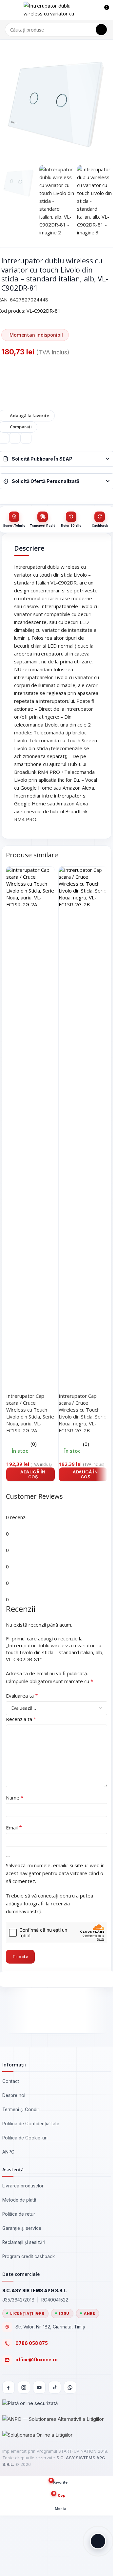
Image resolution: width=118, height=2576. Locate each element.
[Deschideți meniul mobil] (8, 10)
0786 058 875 (32, 2343)
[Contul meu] (92, 10)
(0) (34, 1444)
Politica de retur (19, 2214)
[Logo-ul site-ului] (53, 9)
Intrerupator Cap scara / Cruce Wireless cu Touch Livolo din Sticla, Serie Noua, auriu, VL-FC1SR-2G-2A (30, 1413)
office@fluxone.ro (37, 2360)
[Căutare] (101, 30)
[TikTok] (55, 2387)
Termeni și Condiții (21, 2110)
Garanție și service (22, 2228)
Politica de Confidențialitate (31, 2124)
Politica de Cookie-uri (25, 2138)
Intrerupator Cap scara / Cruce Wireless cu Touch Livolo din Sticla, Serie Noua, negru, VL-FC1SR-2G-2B (83, 1413)
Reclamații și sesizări (24, 2242)
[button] (30, 1475)
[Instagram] (24, 2387)
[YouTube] (39, 2387)
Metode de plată (19, 2200)
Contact (11, 2081)
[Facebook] (9, 2387)
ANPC (8, 2152)
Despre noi (14, 2095)
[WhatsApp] (70, 2387)
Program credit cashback (29, 2256)
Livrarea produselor (23, 2186)
